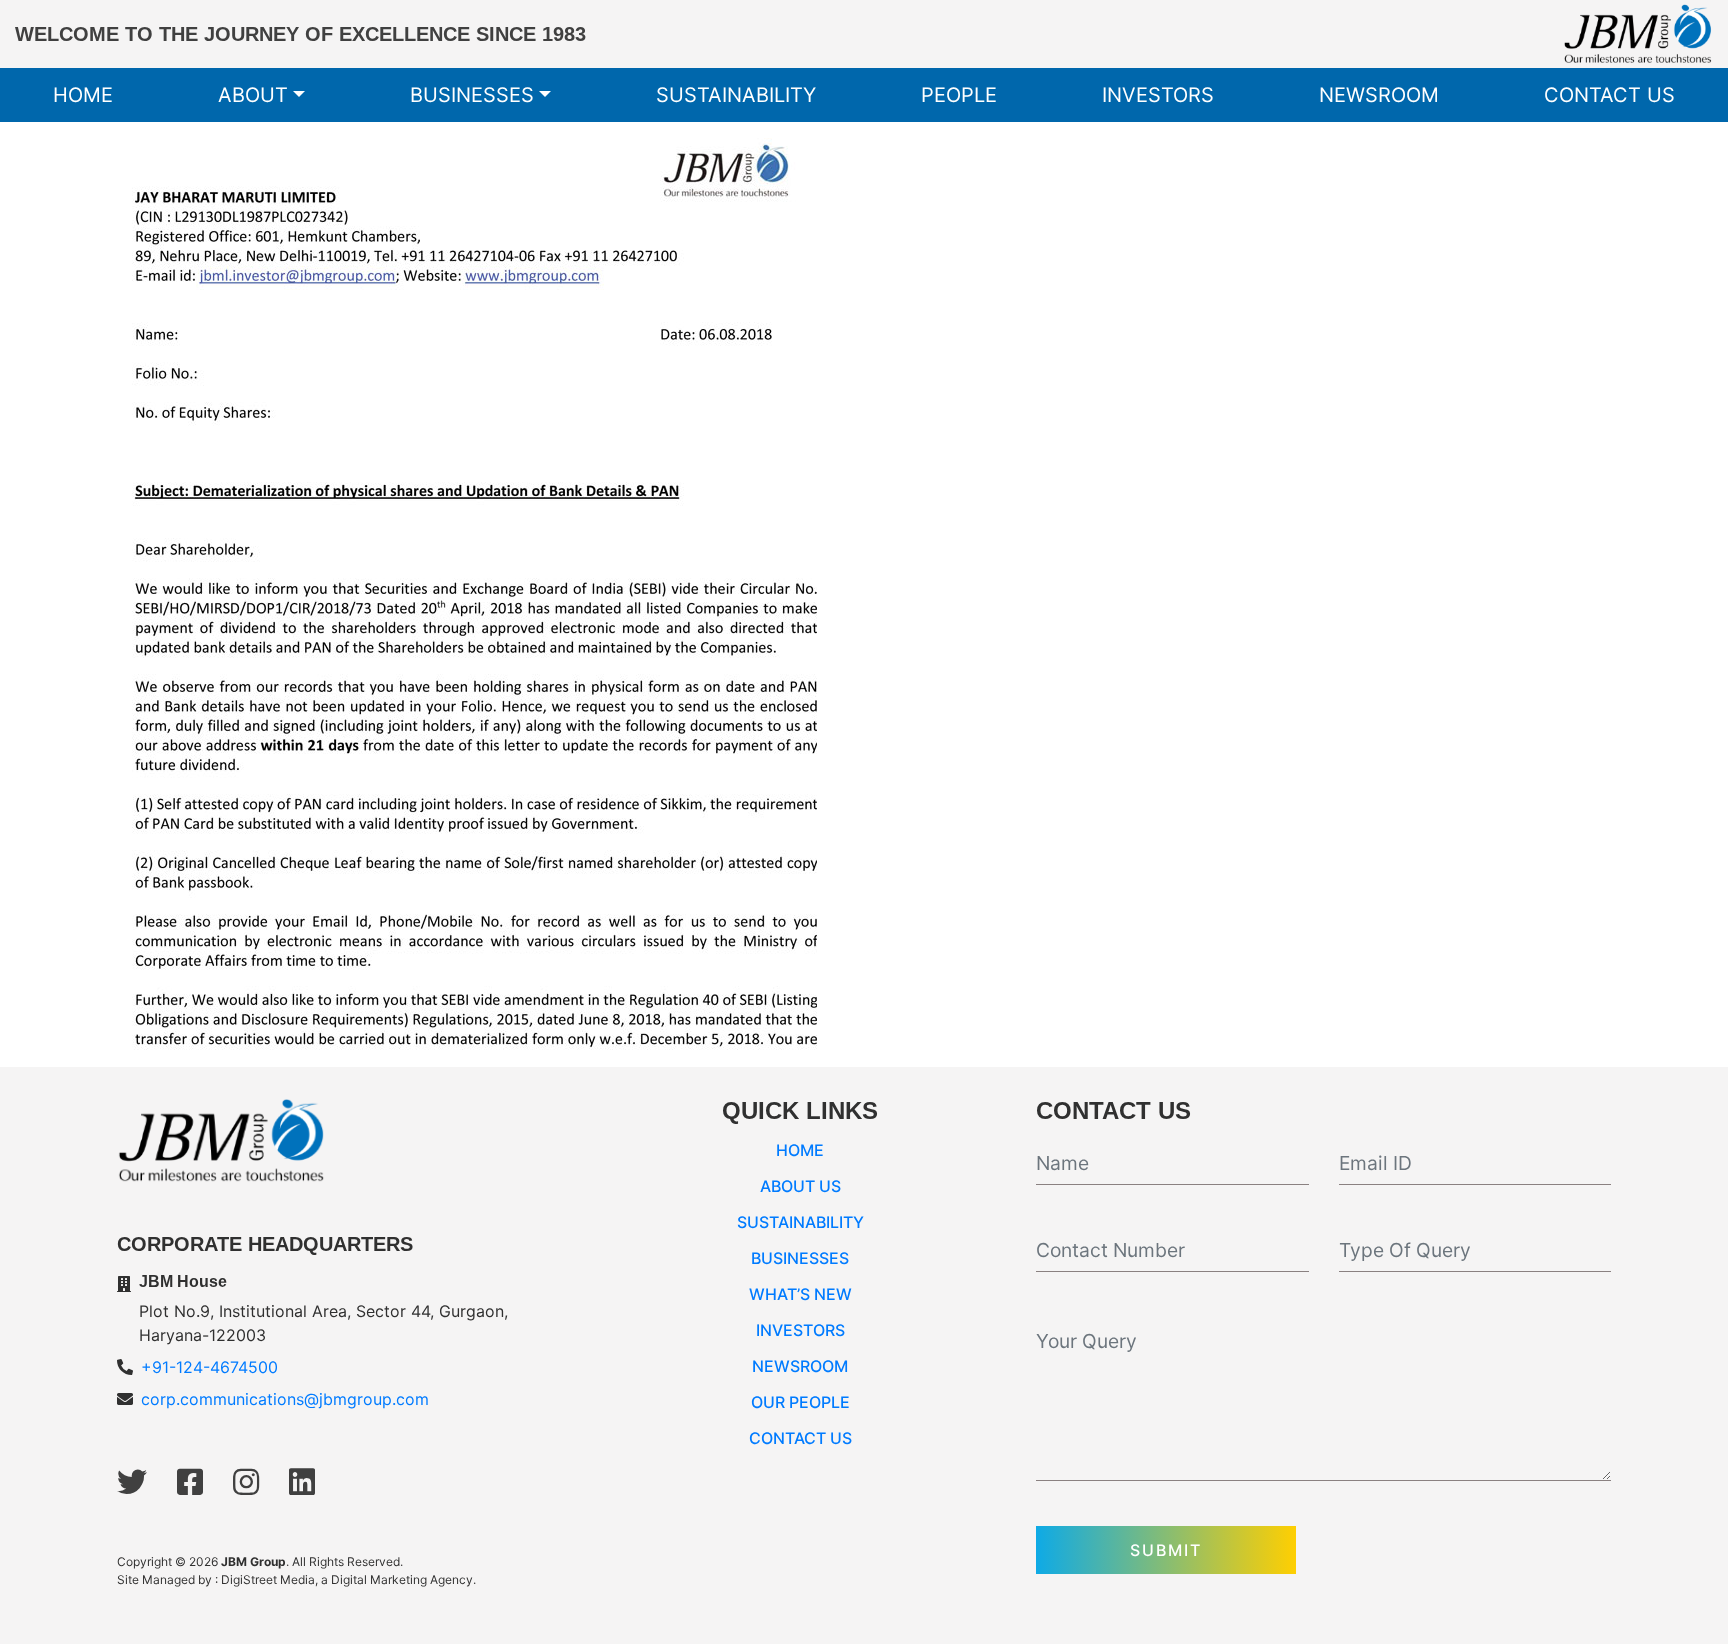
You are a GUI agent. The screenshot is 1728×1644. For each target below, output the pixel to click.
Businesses (472, 95)
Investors (1158, 95)
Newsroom (1379, 95)
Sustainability (736, 95)
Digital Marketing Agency (402, 1579)
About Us (800, 1186)
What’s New (800, 1294)
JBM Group (253, 1561)
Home (83, 95)
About (253, 95)
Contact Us (1609, 95)
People (959, 95)
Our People (800, 1402)
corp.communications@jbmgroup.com (285, 1399)
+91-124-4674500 (209, 1367)
